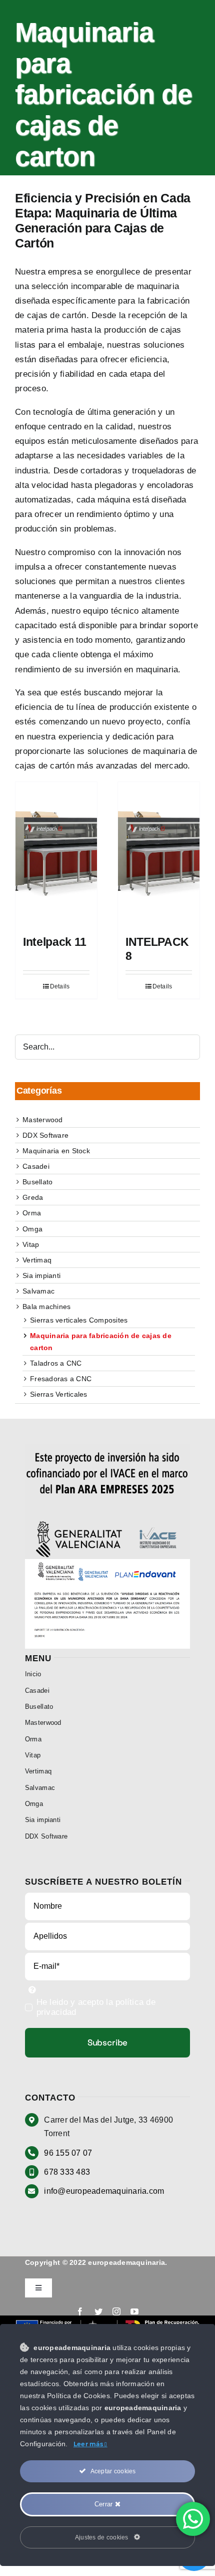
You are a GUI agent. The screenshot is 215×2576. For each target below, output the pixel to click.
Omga (32, 1229)
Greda (33, 1197)
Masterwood (43, 1120)
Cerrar (105, 2504)
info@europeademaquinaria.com (104, 2191)
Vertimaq (37, 1260)
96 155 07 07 (68, 2153)
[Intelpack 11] (56, 854)
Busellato (37, 1182)
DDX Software (45, 1135)
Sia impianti (41, 1275)
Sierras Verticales (59, 1394)
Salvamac (38, 1291)
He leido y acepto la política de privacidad (96, 2007)
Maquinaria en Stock (56, 1151)
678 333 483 (67, 2172)
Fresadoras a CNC (61, 1379)
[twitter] (98, 2311)
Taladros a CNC (56, 1363)
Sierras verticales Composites (79, 1320)
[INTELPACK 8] (159, 854)
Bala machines (46, 1307)
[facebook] (80, 2311)
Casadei (36, 1166)
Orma (32, 1213)
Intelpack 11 (55, 942)
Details (60, 986)
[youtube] (134, 2311)
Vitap (31, 1244)
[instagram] (116, 2311)
